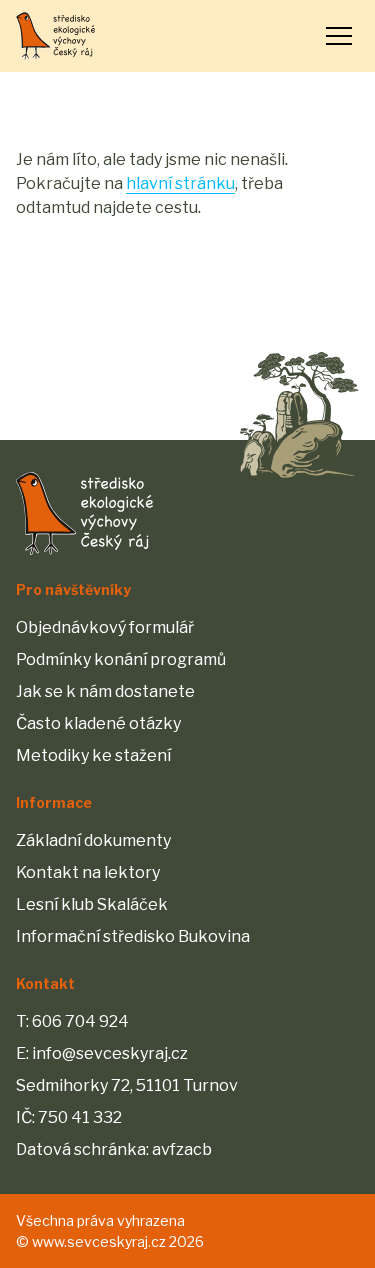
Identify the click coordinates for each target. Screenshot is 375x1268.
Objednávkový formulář (105, 627)
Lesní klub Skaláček (92, 904)
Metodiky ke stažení (93, 755)
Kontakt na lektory (88, 872)
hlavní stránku (180, 183)
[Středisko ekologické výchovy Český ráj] (55, 36)
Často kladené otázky (98, 723)
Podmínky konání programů (121, 659)
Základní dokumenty (93, 840)
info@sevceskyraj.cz (110, 1053)
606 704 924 (80, 1021)
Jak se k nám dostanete (105, 691)
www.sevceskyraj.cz (99, 1241)
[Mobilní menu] (339, 36)
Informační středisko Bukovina (133, 936)
